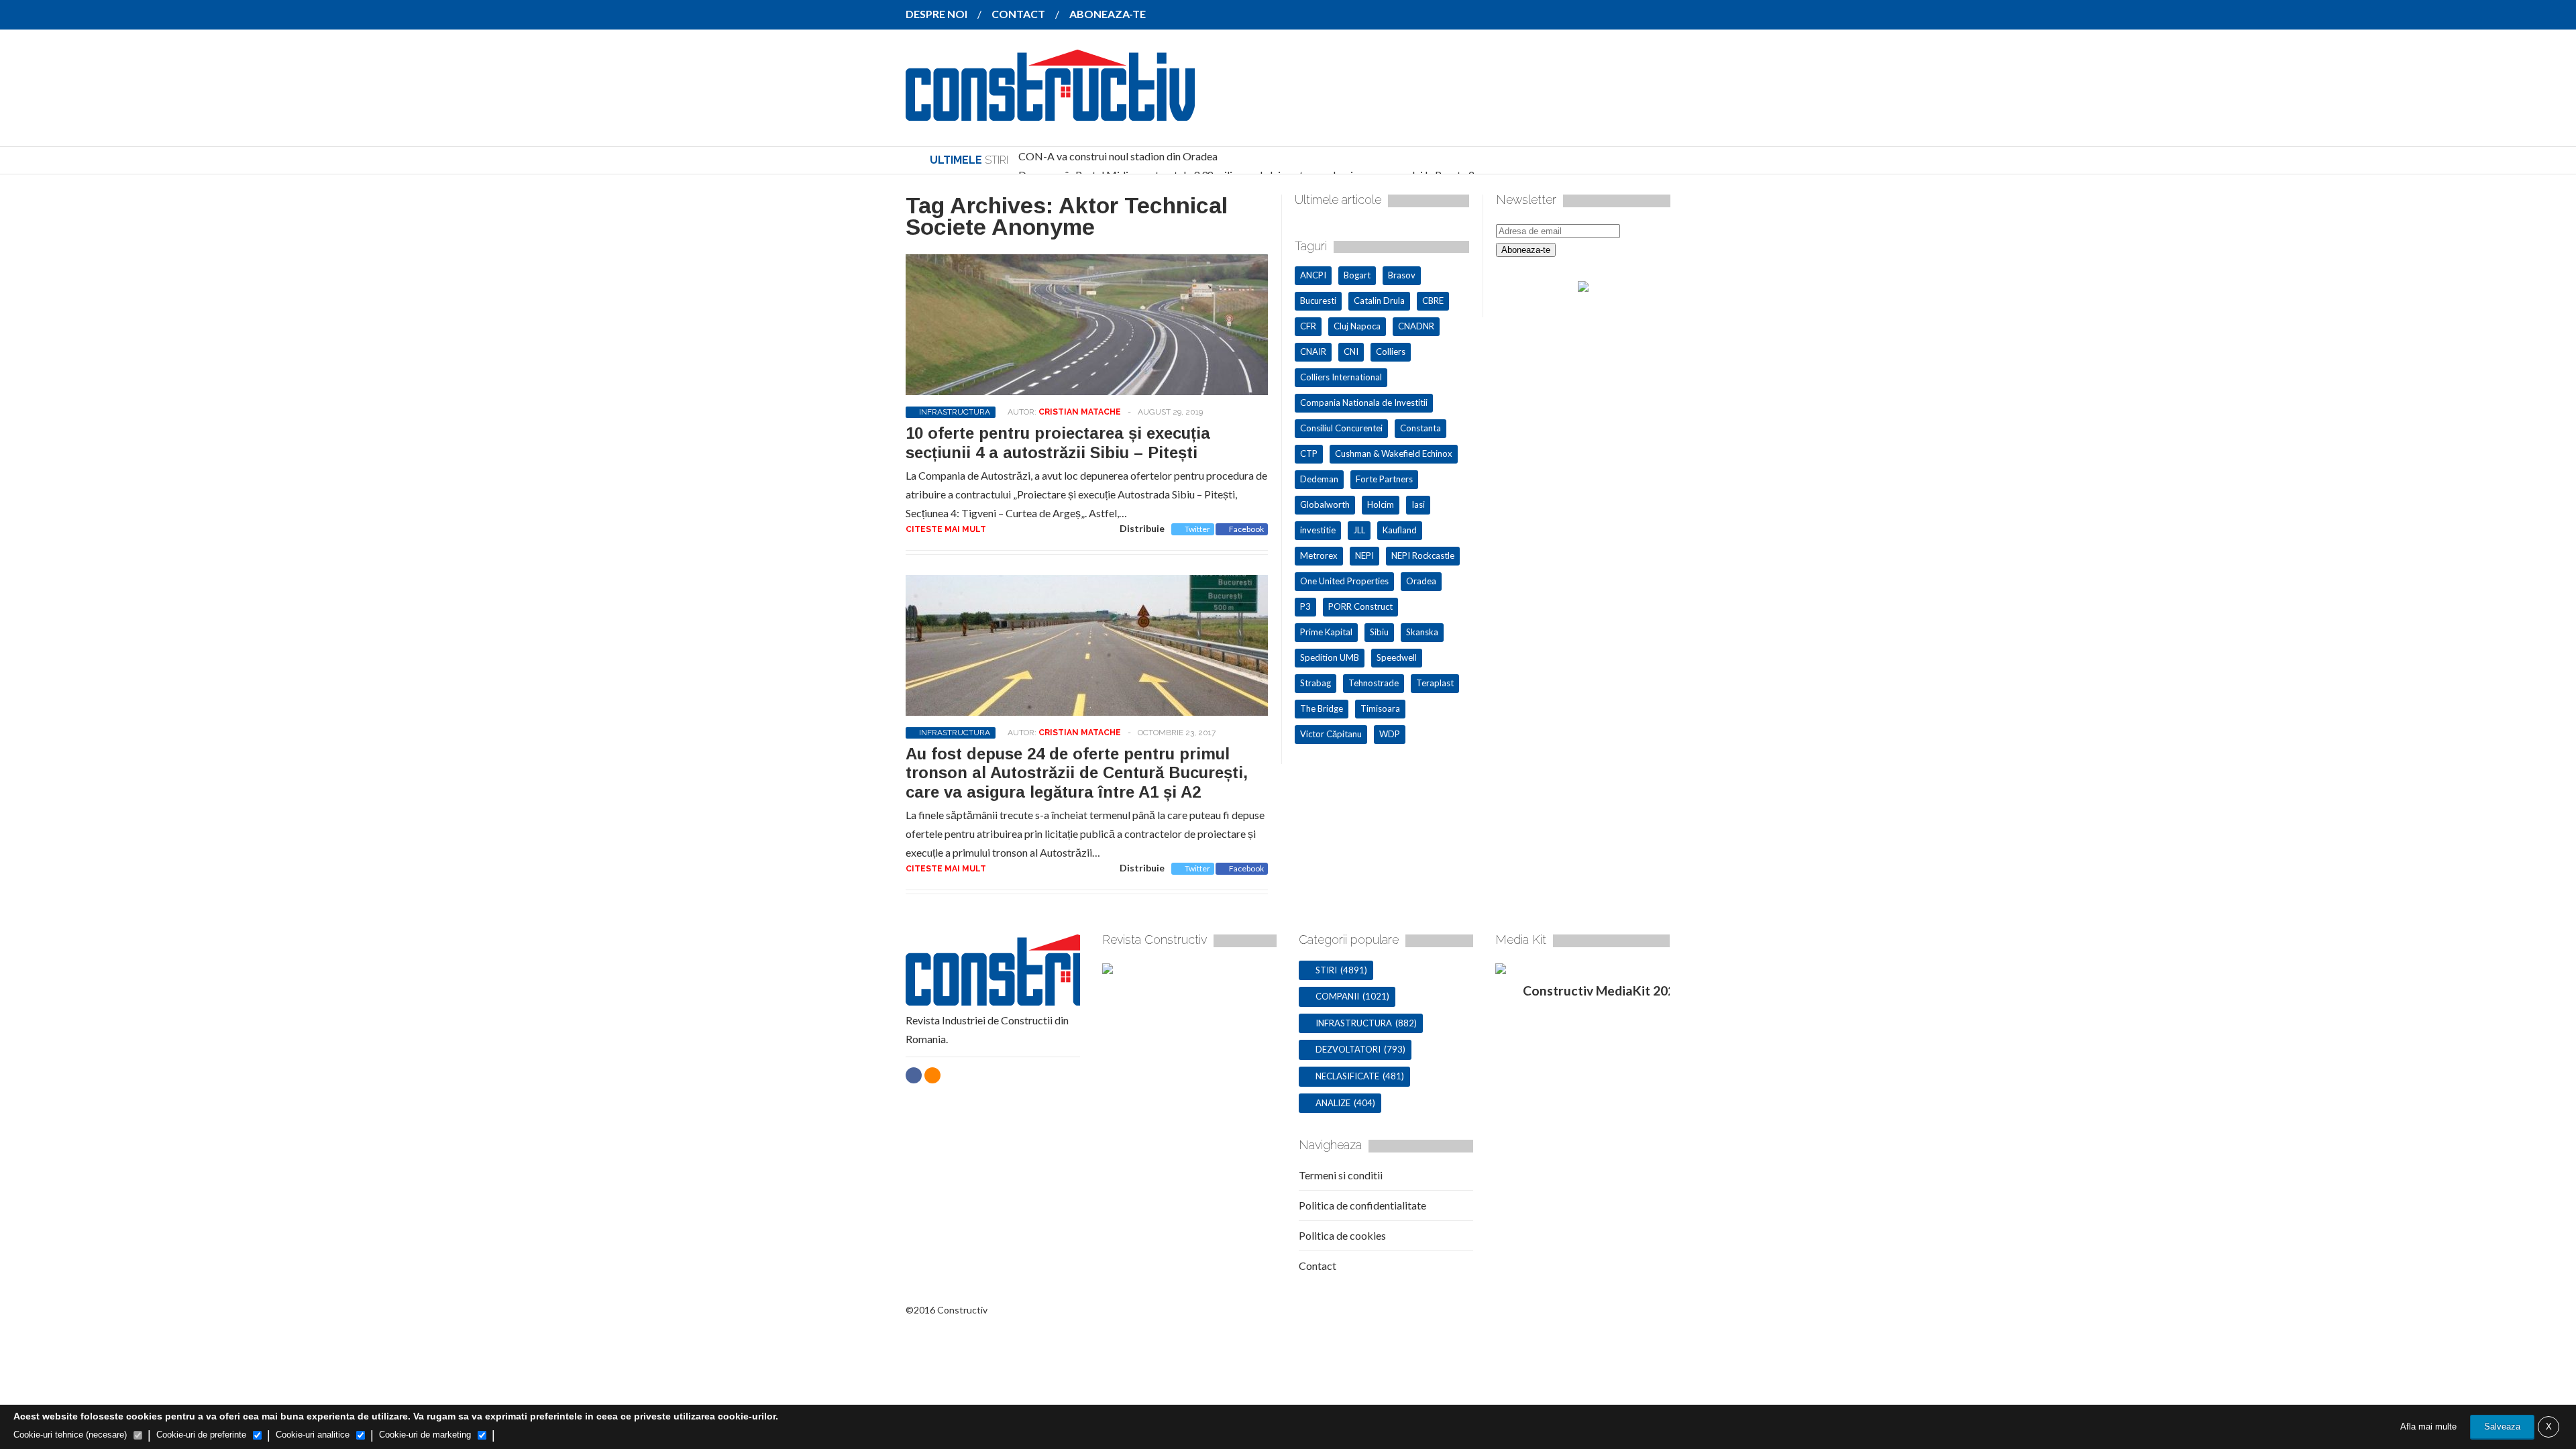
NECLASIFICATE (1347, 1076)
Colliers (1391, 352)
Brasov (1402, 275)
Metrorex (1319, 555)
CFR (1308, 326)
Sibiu (1379, 632)
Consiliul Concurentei (1341, 428)
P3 (1305, 606)
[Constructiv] (1050, 111)
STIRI (1326, 970)
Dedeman (1319, 479)
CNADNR (1416, 326)
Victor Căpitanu (1331, 734)
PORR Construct (1360, 606)
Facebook (1246, 529)
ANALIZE (1333, 1103)
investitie (1318, 530)
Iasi (1418, 504)
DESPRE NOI (936, 14)
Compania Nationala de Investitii (1364, 402)
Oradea (1421, 581)
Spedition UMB (1330, 657)
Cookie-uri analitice (313, 1435)
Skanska (1422, 632)
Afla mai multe (2428, 1427)
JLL (1359, 530)
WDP (1390, 734)
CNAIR (1313, 352)
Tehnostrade (1374, 683)
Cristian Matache (1080, 412)
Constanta (1420, 428)
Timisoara (1380, 708)
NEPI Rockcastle (1423, 555)
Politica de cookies (1342, 1235)
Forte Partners (1384, 479)
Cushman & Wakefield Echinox (1394, 453)
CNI (1351, 352)
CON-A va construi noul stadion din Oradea (1118, 156)
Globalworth (1325, 504)
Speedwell (1397, 657)
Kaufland (1400, 530)
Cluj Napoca (1357, 326)
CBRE (1433, 301)
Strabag (1316, 683)
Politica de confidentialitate (1362, 1205)
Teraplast (1435, 683)
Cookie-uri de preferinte (201, 1435)
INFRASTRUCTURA (955, 412)
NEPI (1364, 555)
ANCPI (1313, 275)
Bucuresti (1318, 301)
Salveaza (2502, 1427)
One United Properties (1344, 581)
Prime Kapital (1326, 632)
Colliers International (1341, 377)
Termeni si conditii (1341, 1175)
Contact (1318, 1266)
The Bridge (1322, 708)
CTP (1309, 453)
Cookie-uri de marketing (425, 1435)
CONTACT (1018, 14)
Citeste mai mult (946, 529)
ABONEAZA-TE (1108, 14)
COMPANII (1337, 996)
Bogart (1357, 275)
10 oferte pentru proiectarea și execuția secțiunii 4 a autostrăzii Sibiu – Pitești (1058, 443)
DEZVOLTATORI (1348, 1049)
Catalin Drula (1379, 301)
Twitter (1197, 529)
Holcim (1381, 504)
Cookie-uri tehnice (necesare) (70, 1435)
